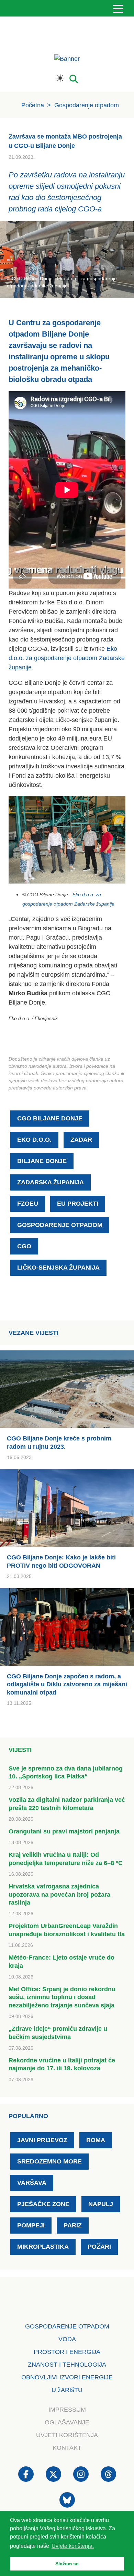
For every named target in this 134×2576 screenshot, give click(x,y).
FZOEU (28, 1204)
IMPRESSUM (67, 2410)
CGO (24, 1246)
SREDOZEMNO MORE (49, 2161)
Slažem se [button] (67, 2564)
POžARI (99, 2247)
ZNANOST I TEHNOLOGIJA (67, 2365)
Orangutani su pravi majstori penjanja (64, 1831)
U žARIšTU (67, 2390)
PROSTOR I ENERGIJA (67, 2352)
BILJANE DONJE (42, 1161)
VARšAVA (32, 2183)
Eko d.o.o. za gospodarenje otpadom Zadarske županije (67, 658)
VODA (67, 2339)
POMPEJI (31, 2225)
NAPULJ (101, 2204)
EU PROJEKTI (78, 1204)
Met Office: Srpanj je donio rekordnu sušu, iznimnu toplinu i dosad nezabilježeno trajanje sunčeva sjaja (62, 1997)
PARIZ (73, 2225)
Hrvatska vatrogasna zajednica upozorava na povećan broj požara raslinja (59, 1894)
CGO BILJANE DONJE (50, 1118)
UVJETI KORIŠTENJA (67, 2435)
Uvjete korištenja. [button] (73, 2546)
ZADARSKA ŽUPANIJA (51, 1182)
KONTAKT (67, 2448)
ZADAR (81, 1140)
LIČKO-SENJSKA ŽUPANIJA (58, 1268)
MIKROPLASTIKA (43, 2247)
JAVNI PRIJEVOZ (42, 2140)
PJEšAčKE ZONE (43, 2204)
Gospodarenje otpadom (87, 105)
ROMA (96, 2140)
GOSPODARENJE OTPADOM (60, 1225)
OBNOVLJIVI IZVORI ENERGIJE (67, 2377)
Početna (33, 105)
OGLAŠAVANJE (67, 2422)
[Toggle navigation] (118, 8)
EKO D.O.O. (34, 1140)
